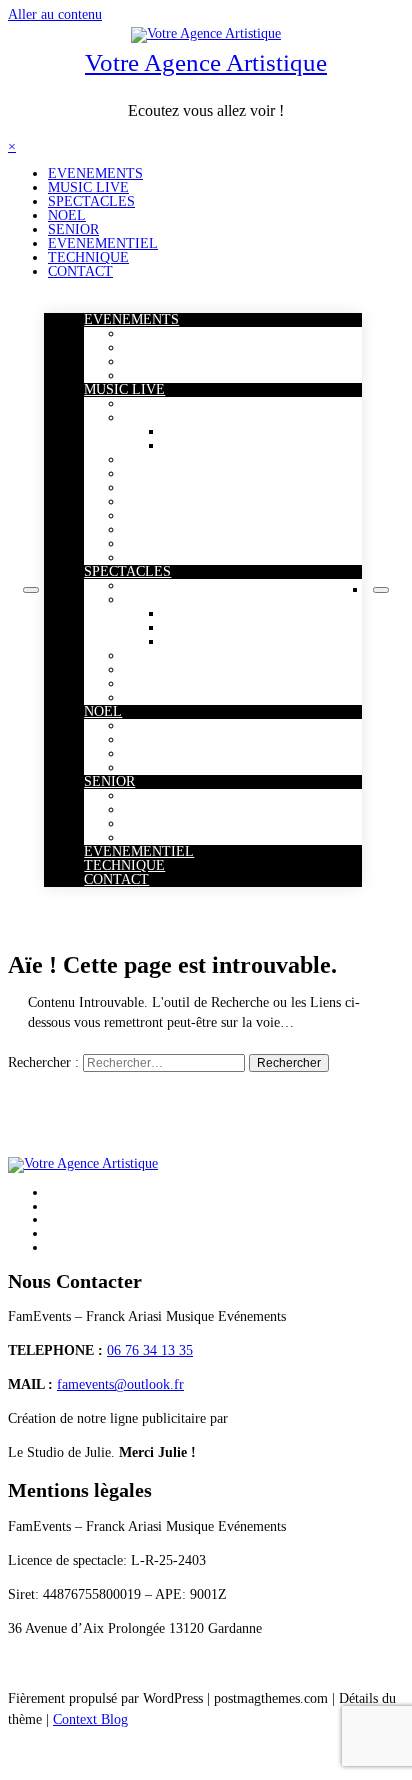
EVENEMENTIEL (103, 243)
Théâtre (145, 837)
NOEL (67, 215)
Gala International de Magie (203, 361)
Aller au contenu (55, 14)
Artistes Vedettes (170, 403)
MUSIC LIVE (88, 187)
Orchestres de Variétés (186, 487)
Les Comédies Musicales (193, 347)
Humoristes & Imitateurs (194, 669)
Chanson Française (176, 809)
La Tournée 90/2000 (181, 333)
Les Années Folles (175, 515)
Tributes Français (213, 431)
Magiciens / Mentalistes (190, 599)
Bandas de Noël (168, 739)
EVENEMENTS (95, 173)
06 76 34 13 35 (150, 1350)
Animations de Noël (180, 767)
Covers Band (160, 473)
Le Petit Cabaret (170, 823)
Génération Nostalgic (183, 459)
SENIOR (73, 229)
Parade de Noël (167, 725)
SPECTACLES (91, 201)
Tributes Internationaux (230, 445)
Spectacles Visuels (175, 683)
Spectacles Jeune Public (190, 655)
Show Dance (159, 697)
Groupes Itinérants (176, 543)
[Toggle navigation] (31, 590)
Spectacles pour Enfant (189, 753)
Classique (150, 529)
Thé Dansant (159, 795)
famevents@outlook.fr (120, 1384)
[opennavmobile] (381, 590)
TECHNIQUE (88, 257)
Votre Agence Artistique (206, 62)
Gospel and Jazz (169, 501)
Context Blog (90, 1719)
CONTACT (80, 271)
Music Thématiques (179, 557)
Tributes (147, 417)
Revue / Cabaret (169, 585)
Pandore (147, 375)
